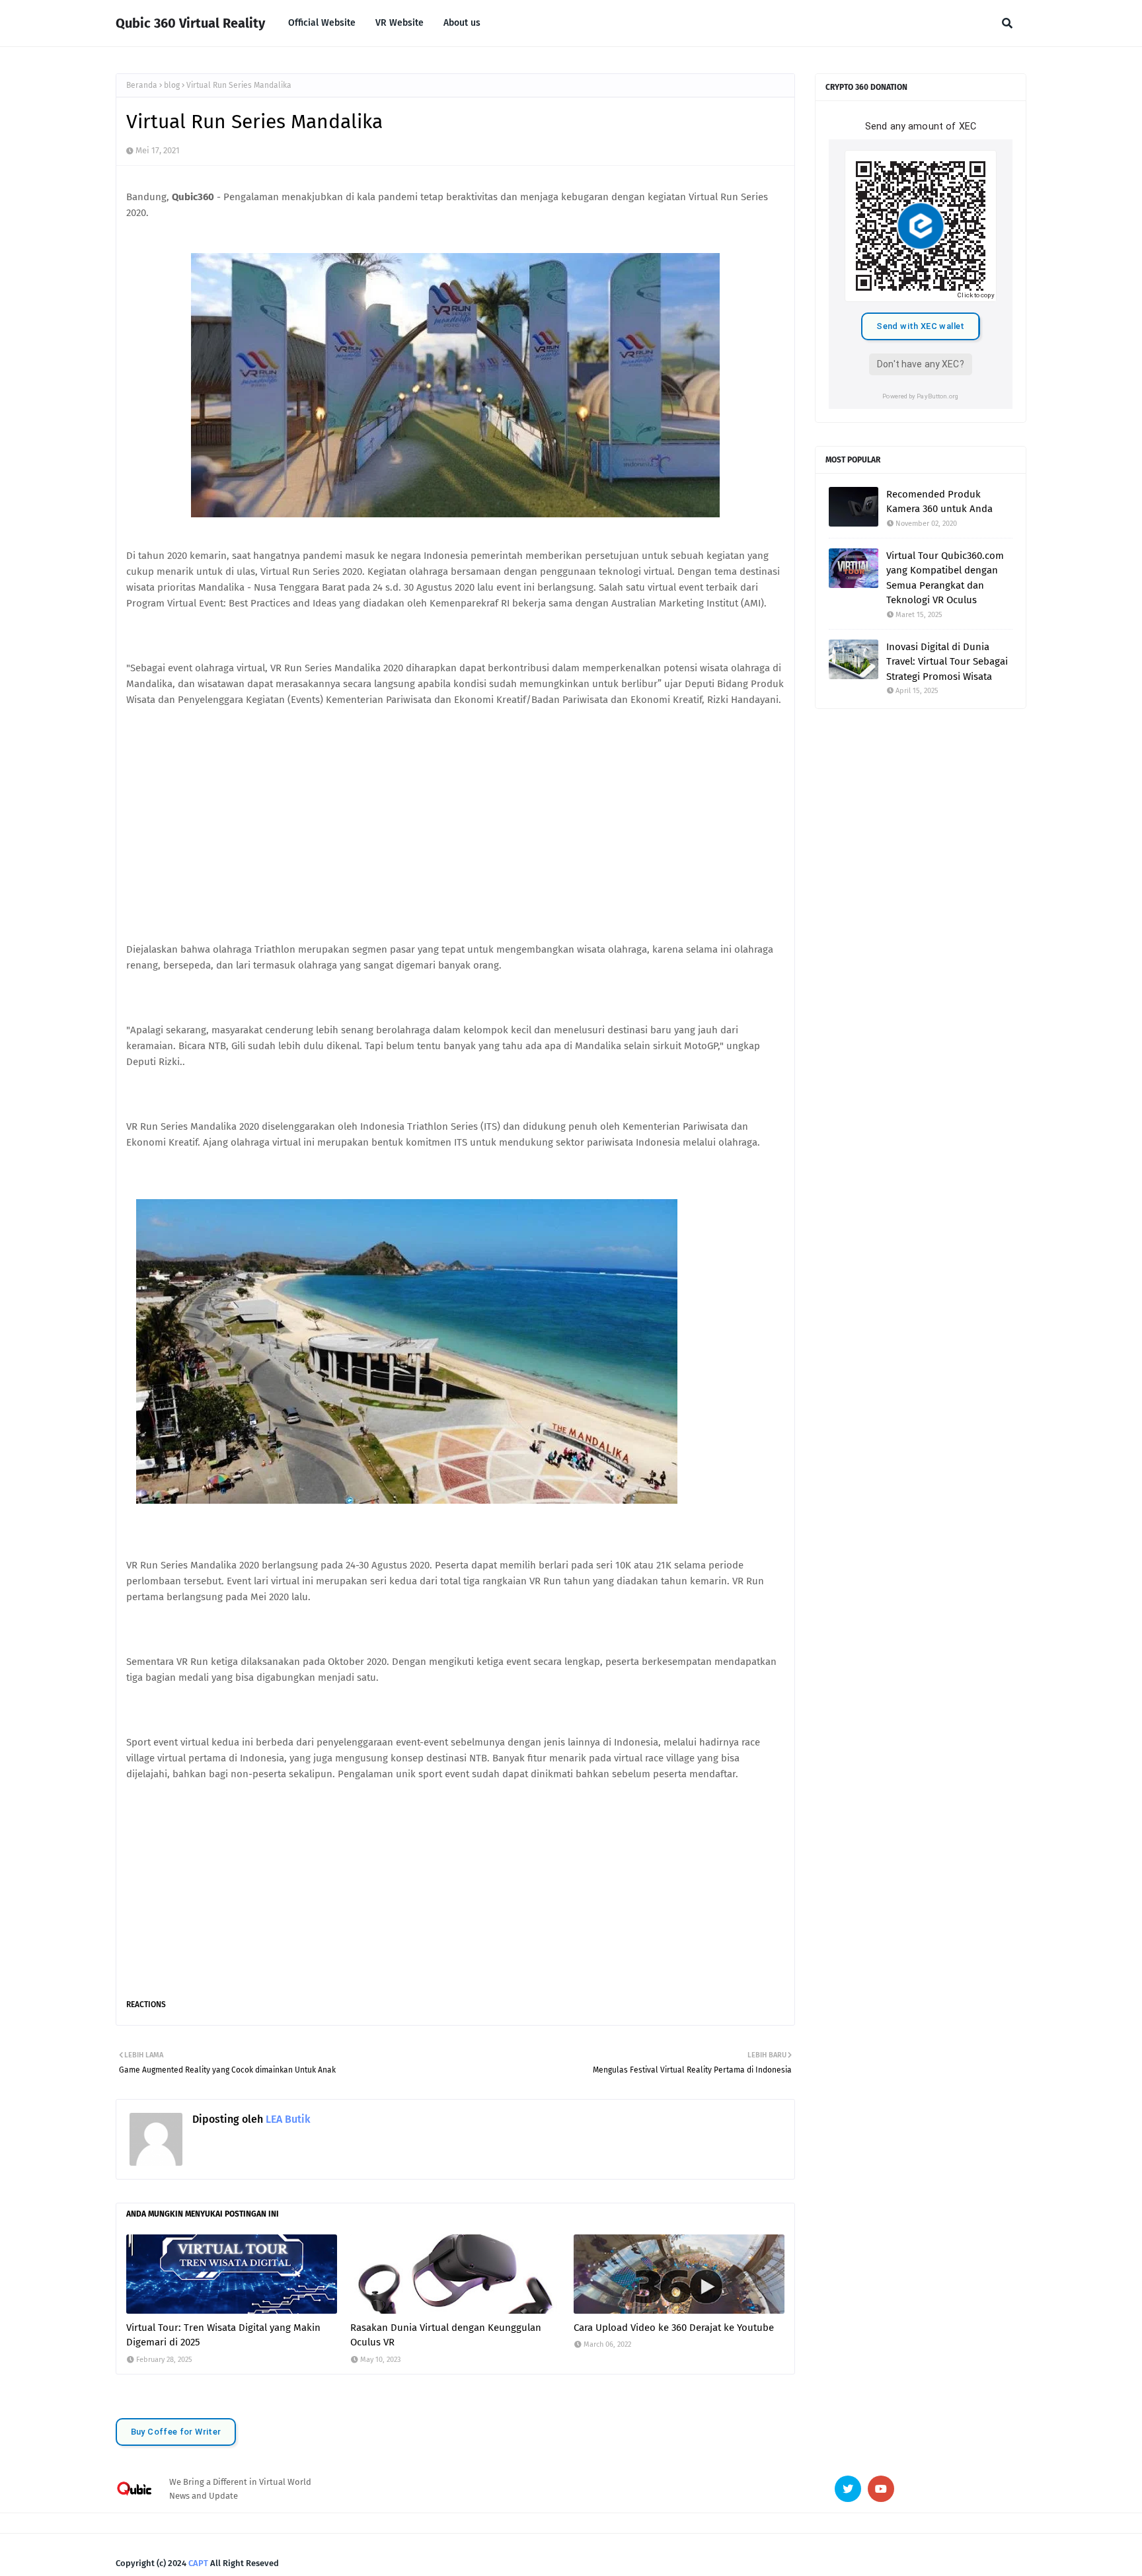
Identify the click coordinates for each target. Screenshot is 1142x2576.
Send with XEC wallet (920, 326)
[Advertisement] (455, 832)
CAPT (198, 2563)
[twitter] (848, 2489)
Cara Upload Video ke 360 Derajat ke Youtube (674, 2328)
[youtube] (881, 2489)
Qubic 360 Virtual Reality (190, 23)
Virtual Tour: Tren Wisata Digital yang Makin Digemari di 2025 (223, 2335)
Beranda (142, 85)
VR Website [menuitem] (400, 23)
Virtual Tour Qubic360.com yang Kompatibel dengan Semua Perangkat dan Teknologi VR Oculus (945, 578)
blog (172, 85)
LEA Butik (287, 2119)
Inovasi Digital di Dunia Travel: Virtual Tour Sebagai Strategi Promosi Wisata (947, 662)
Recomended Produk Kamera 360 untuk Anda (939, 502)
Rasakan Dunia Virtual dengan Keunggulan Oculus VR (446, 2335)
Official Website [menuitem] (322, 23)
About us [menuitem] (462, 23)
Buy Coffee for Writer (176, 2432)
